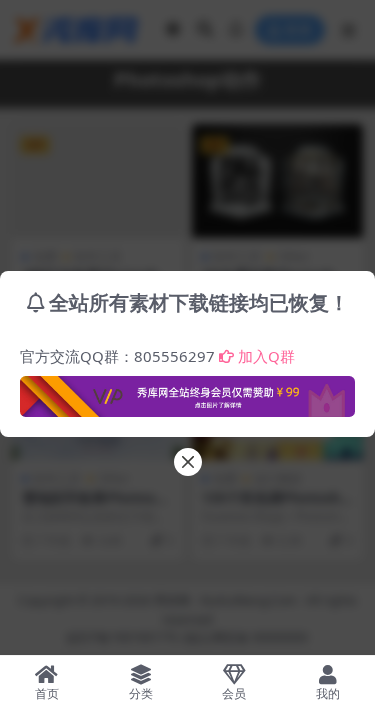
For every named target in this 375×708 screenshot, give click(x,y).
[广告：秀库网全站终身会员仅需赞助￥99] (187, 391)
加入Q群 (266, 356)
